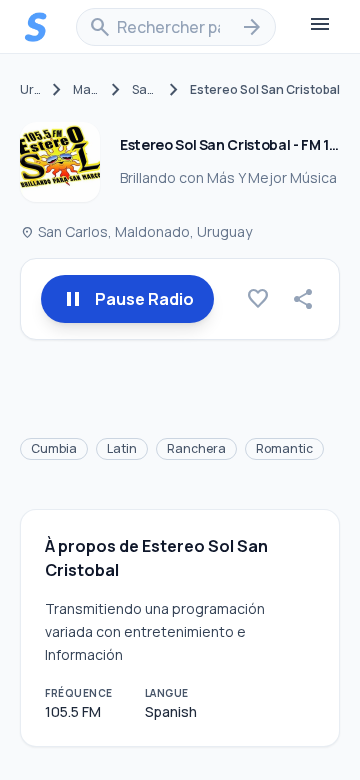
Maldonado (86, 90)
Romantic (284, 448)
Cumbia (54, 448)
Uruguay (30, 90)
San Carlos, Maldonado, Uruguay (136, 231)
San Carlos (145, 90)
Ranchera (196, 448)
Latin (122, 448)
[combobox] (176, 27)
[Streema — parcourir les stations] (36, 27)
